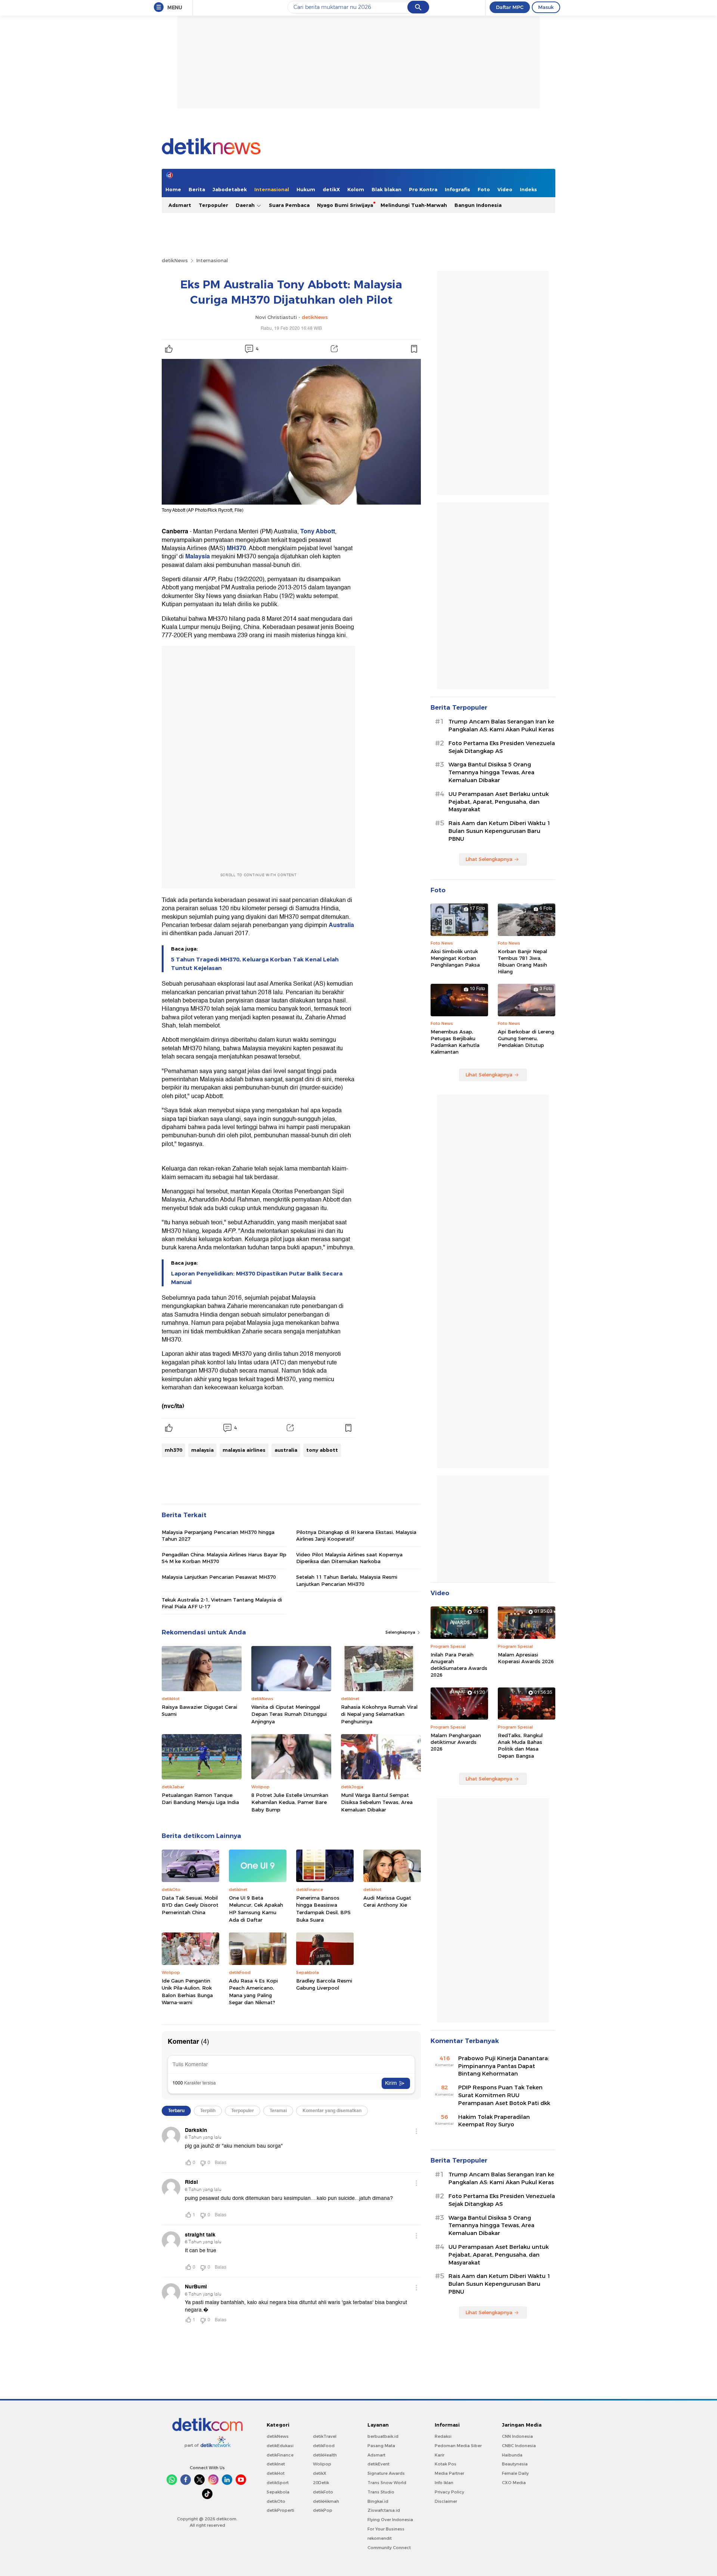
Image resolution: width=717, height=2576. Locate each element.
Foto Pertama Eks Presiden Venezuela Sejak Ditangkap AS (502, 747)
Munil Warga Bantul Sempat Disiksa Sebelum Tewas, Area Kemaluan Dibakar (377, 1802)
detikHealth (325, 2455)
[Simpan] (414, 349)
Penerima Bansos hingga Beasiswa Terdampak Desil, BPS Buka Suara (323, 1909)
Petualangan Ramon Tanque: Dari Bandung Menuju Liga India (200, 1799)
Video (505, 189)
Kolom (356, 189)
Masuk (546, 7)
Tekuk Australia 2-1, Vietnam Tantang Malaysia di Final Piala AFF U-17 (222, 1603)
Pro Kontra (423, 189)
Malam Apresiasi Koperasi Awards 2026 (526, 1658)
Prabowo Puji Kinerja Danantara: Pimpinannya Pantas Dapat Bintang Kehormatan (504, 2066)
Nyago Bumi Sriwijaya (345, 205)
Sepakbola (278, 2492)
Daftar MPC (510, 7)
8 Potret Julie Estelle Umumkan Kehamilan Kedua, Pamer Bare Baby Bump (290, 1802)
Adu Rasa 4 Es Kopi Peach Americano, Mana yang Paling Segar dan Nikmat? (253, 1992)
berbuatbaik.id (383, 2436)
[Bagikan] (334, 349)
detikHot (276, 2473)
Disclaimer (446, 2501)
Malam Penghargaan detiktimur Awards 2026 (456, 1742)
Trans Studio (381, 2492)
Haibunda (512, 2455)
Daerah (246, 205)
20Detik (321, 2483)
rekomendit (380, 2538)
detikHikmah (326, 2501)
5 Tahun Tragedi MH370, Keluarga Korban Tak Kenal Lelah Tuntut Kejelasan (255, 964)
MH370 (236, 548)
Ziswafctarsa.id (384, 2510)
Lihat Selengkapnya (489, 859)
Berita (197, 189)
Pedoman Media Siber (458, 2446)
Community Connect (389, 2548)
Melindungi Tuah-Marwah (414, 205)
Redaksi (443, 2436)
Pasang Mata (381, 2446)
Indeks (528, 189)
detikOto (276, 2501)
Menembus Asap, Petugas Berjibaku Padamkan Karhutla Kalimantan (455, 1042)
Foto (484, 189)
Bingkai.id (378, 2501)
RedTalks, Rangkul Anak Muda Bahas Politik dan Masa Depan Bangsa (520, 1746)
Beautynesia (515, 2464)
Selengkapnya (401, 1632)
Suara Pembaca (289, 205)
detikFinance (280, 2455)
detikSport (278, 2483)
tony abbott (322, 1450)
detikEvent (378, 2464)
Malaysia (198, 557)
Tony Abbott (318, 531)
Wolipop (322, 2464)
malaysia (202, 1450)
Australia (341, 925)
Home (173, 189)
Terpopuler (213, 205)
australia (286, 1450)
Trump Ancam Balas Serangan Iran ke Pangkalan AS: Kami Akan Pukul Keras (501, 726)
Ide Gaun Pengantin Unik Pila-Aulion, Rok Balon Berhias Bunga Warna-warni (187, 1992)
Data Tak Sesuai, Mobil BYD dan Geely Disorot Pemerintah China (190, 1905)
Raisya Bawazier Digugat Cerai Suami (199, 1711)
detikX (331, 189)
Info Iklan (444, 2483)
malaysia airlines (244, 1450)
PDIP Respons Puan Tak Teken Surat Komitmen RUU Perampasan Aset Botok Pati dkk (504, 2095)
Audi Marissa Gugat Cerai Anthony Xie (387, 1901)
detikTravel (325, 2436)
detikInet (276, 2464)
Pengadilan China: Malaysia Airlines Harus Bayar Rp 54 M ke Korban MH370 (224, 1558)
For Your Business (386, 2529)
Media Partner (449, 2473)
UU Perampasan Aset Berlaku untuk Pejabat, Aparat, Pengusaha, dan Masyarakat (499, 802)
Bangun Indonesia (478, 205)
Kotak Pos (446, 2464)
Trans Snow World (387, 2483)
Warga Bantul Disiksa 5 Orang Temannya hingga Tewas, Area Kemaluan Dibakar (491, 772)
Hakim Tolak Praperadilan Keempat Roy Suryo (494, 2121)
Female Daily (515, 2473)
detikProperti (280, 2510)
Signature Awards (386, 2473)
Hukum (306, 189)
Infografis (457, 189)
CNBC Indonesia (519, 2446)
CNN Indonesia (517, 2436)
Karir (440, 2455)
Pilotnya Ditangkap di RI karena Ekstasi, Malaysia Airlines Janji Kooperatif (356, 1535)
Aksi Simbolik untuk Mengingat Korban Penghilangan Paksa (455, 958)
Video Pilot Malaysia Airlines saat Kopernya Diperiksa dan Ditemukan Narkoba (349, 1558)
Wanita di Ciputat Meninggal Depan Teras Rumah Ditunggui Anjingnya (289, 1714)
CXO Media (514, 2483)
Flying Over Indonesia (390, 2520)
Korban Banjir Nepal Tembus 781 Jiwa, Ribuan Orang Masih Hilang (522, 962)
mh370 (173, 1450)
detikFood (324, 2446)
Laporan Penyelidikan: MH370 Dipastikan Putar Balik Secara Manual (257, 1278)
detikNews (175, 260)
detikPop (323, 2510)
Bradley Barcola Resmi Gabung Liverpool (324, 1984)
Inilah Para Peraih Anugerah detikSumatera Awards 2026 (459, 1665)
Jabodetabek (230, 189)
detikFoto (323, 2492)
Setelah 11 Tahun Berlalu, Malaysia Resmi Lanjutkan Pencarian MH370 (347, 1580)
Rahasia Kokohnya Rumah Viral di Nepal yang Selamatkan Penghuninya (379, 1714)
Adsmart (180, 205)
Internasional (272, 189)
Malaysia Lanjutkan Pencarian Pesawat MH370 (219, 1577)
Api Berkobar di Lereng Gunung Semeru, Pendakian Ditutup (526, 1038)
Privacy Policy (449, 2492)
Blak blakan (387, 189)
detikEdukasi (280, 2446)
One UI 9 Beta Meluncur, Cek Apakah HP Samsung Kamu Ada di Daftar (256, 1909)
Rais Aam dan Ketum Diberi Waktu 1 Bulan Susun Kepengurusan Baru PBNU (499, 831)
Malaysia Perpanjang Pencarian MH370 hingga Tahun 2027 (218, 1535)
